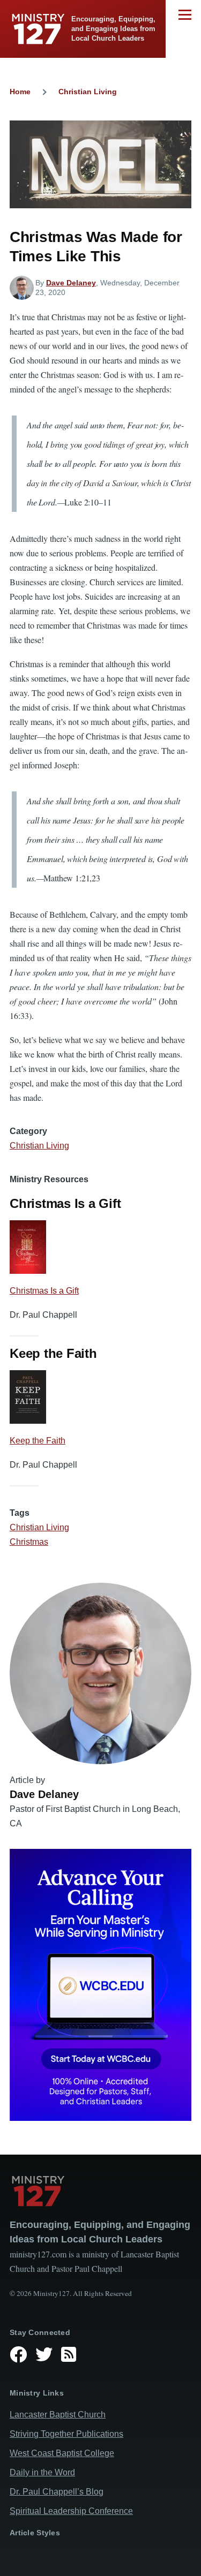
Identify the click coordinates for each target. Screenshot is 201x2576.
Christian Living (88, 92)
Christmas (29, 1542)
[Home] (100, 2191)
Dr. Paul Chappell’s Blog (57, 2492)
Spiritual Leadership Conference (71, 2511)
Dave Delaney (71, 283)
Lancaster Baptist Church (58, 2415)
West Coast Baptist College (62, 2453)
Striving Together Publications (66, 2434)
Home (20, 92)
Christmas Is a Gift (44, 1291)
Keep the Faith (38, 1441)
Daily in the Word (42, 2472)
